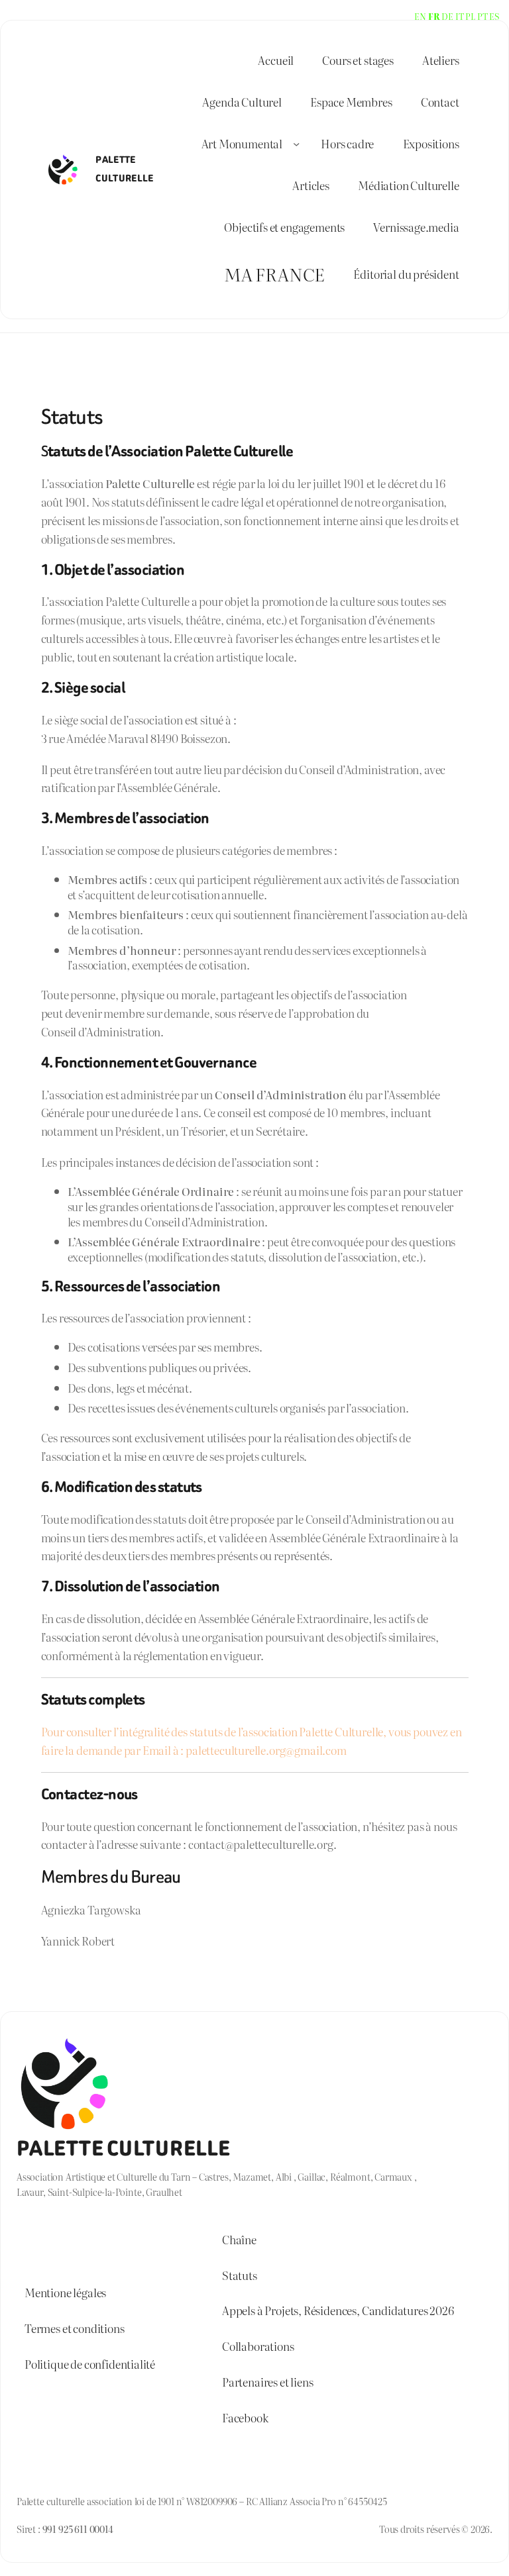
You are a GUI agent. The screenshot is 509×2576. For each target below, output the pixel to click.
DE (447, 16)
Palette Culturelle (124, 2149)
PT (482, 16)
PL (470, 16)
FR (434, 16)
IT (460, 16)
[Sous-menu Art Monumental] (296, 144)
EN (420, 16)
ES (494, 16)
